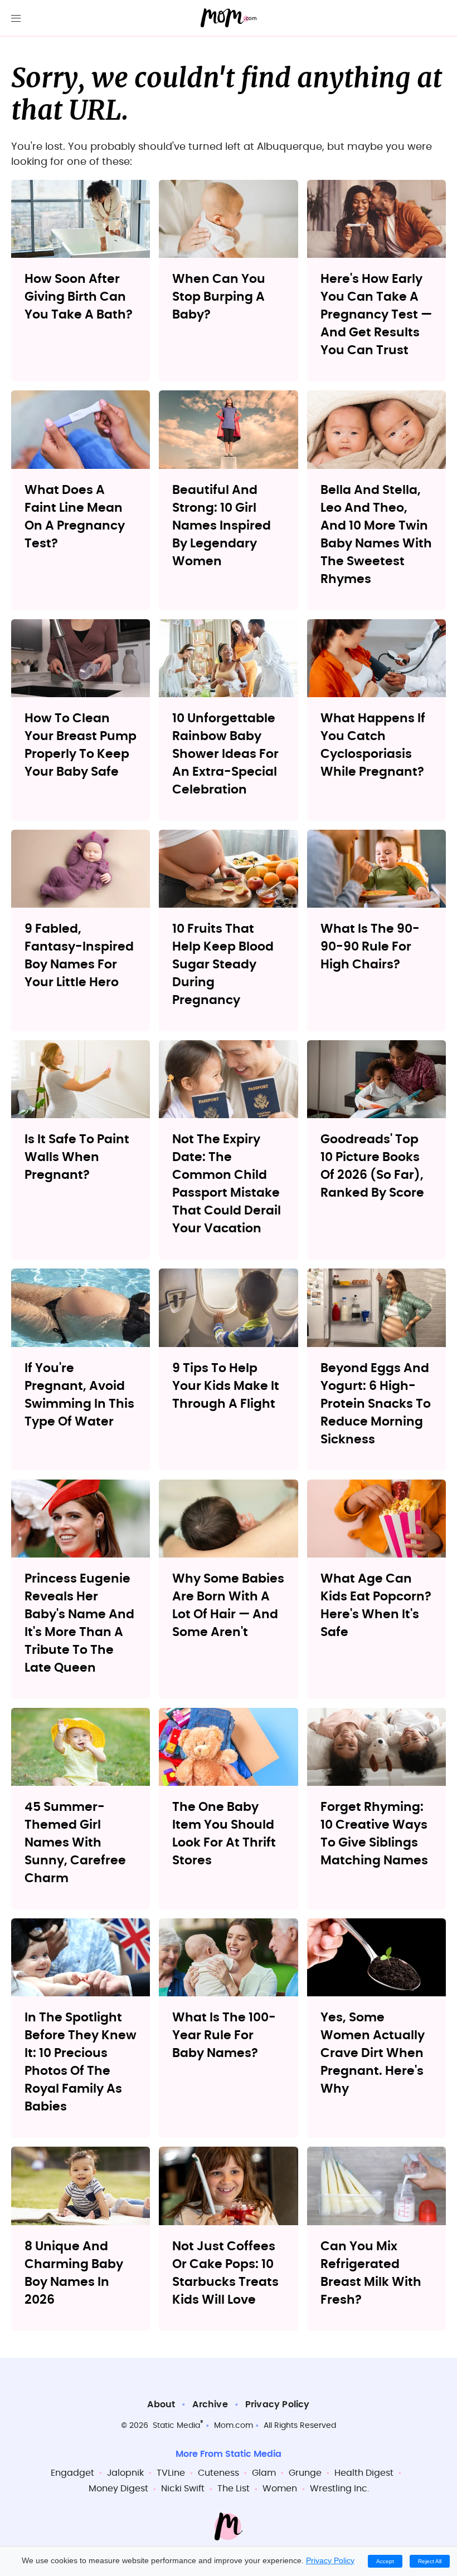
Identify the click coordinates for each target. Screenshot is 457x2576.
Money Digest (118, 2489)
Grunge (305, 2473)
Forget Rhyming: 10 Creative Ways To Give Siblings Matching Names (374, 1834)
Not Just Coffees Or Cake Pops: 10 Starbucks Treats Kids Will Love (225, 2273)
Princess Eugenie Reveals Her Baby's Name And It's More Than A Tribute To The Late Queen (79, 1623)
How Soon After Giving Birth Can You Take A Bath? (79, 297)
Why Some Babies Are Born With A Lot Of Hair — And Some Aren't (228, 1605)
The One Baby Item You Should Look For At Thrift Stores (224, 1834)
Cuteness (218, 2473)
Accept (385, 2561)
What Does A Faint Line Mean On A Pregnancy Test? (75, 517)
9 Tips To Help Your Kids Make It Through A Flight (226, 1386)
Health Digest (364, 2473)
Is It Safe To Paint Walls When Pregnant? (77, 1157)
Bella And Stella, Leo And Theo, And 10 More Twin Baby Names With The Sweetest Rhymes (376, 535)
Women (280, 2489)
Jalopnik (125, 2473)
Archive (210, 2404)
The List (234, 2489)
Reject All (430, 2561)
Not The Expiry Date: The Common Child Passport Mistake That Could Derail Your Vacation (227, 1184)
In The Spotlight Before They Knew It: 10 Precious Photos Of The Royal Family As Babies (81, 2062)
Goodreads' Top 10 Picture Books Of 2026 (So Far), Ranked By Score (372, 1166)
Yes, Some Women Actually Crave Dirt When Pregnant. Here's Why (373, 2053)
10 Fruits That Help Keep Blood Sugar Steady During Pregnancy (223, 964)
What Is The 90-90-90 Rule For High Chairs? (370, 947)
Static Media (176, 2426)
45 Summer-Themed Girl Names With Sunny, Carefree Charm (75, 1843)
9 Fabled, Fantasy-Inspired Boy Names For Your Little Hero (79, 956)
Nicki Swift (183, 2489)
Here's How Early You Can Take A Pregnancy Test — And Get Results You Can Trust (376, 315)
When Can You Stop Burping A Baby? (219, 297)
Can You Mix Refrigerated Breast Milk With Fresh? (371, 2273)
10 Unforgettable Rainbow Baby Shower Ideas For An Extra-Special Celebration (225, 754)
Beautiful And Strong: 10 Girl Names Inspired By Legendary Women (222, 526)
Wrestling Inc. (339, 2489)
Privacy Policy (278, 2404)
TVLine (171, 2473)
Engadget (72, 2473)
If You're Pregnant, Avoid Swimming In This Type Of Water (79, 1395)
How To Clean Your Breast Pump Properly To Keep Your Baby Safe (81, 745)
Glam (264, 2473)
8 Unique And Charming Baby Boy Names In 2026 (74, 2273)
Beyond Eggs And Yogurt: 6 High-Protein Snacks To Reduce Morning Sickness (376, 1404)
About (161, 2404)
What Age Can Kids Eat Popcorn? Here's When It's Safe (376, 1605)
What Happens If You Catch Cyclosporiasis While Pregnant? (373, 745)
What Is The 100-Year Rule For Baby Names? (224, 2035)
